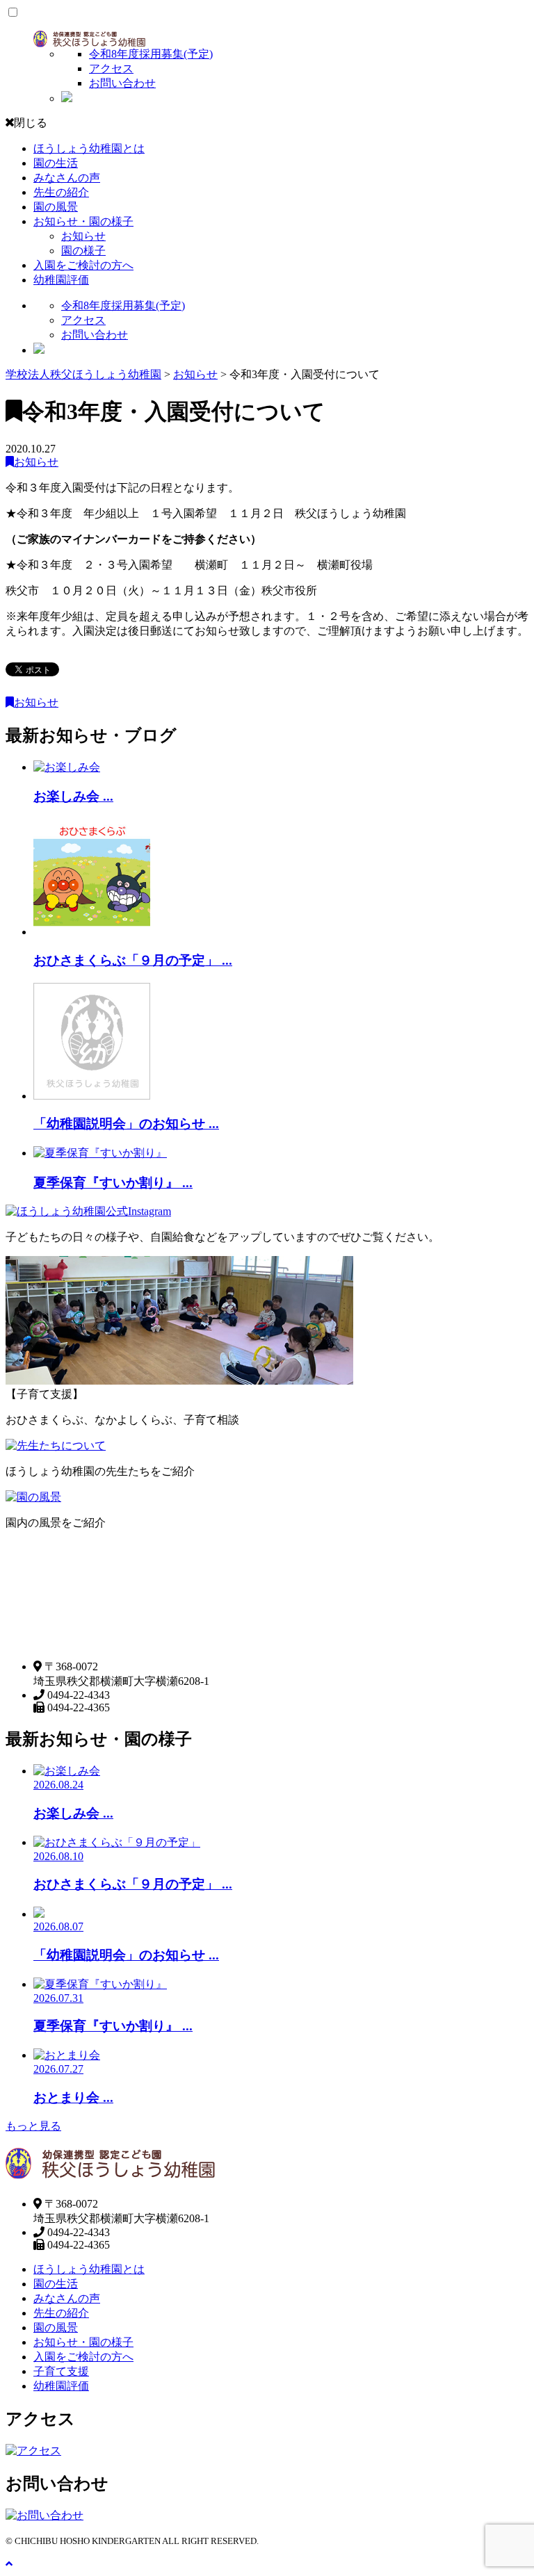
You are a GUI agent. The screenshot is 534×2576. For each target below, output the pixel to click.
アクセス (111, 68)
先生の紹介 (61, 192)
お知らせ (83, 236)
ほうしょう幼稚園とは (89, 148)
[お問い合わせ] (44, 2515)
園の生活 (56, 163)
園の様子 (83, 251)
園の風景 (56, 207)
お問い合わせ (122, 83)
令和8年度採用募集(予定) (151, 54)
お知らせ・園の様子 (83, 221)
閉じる (31, 123)
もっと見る (33, 2126)
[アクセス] (33, 2451)
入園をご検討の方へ (83, 265)
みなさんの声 (67, 178)
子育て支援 (61, 2371)
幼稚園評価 (61, 280)
